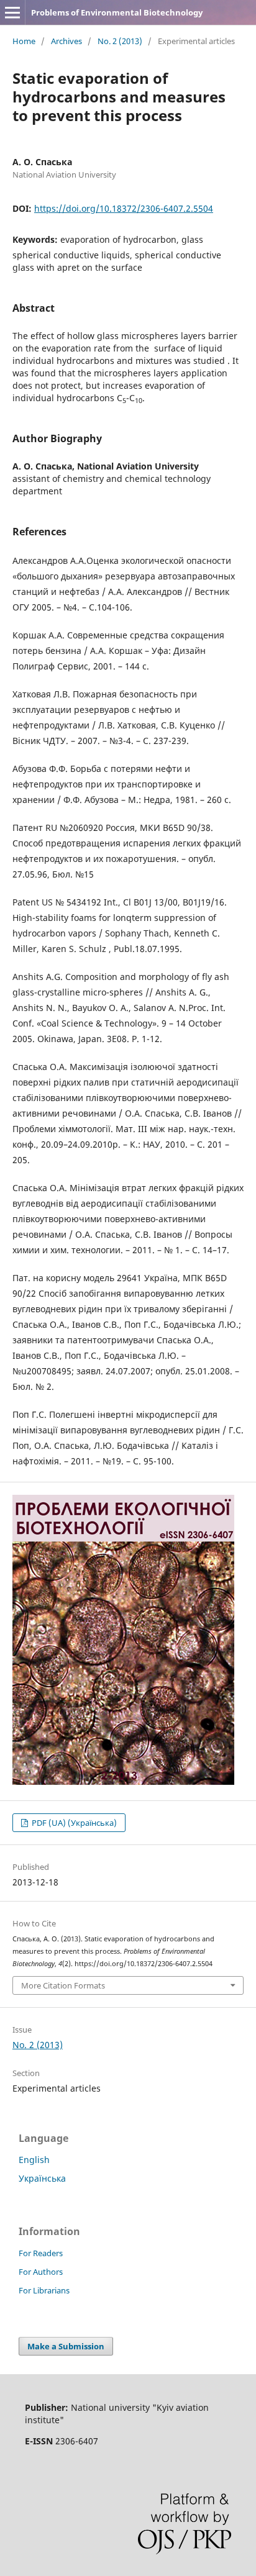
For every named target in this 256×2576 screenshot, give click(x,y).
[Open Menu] (12, 12)
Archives (66, 41)
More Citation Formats (63, 1985)
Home (24, 41)
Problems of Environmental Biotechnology (117, 12)
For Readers (41, 2253)
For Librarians (44, 2290)
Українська (42, 2178)
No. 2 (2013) (120, 41)
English (34, 2160)
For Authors (41, 2272)
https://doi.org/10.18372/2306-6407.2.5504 (124, 208)
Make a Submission (66, 2346)
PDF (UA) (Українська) (73, 1823)
